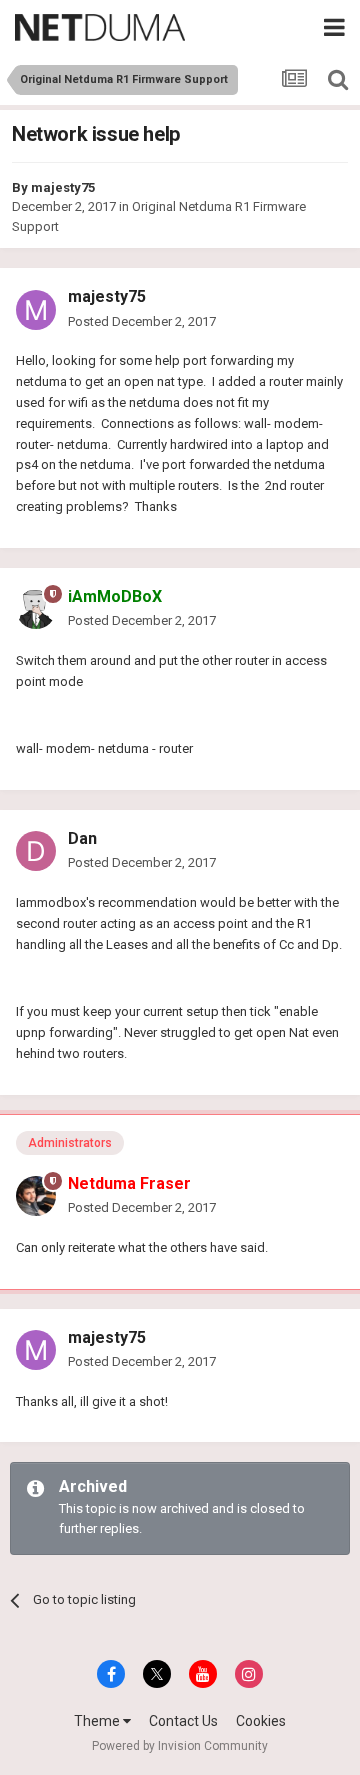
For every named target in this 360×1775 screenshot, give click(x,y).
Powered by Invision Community (180, 1746)
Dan (82, 838)
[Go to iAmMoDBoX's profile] (36, 609)
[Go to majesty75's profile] (36, 310)
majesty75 (63, 187)
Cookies (261, 1721)
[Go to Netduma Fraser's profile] (36, 1196)
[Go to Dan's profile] (36, 851)
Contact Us (183, 1721)
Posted (142, 321)
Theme (98, 1721)
